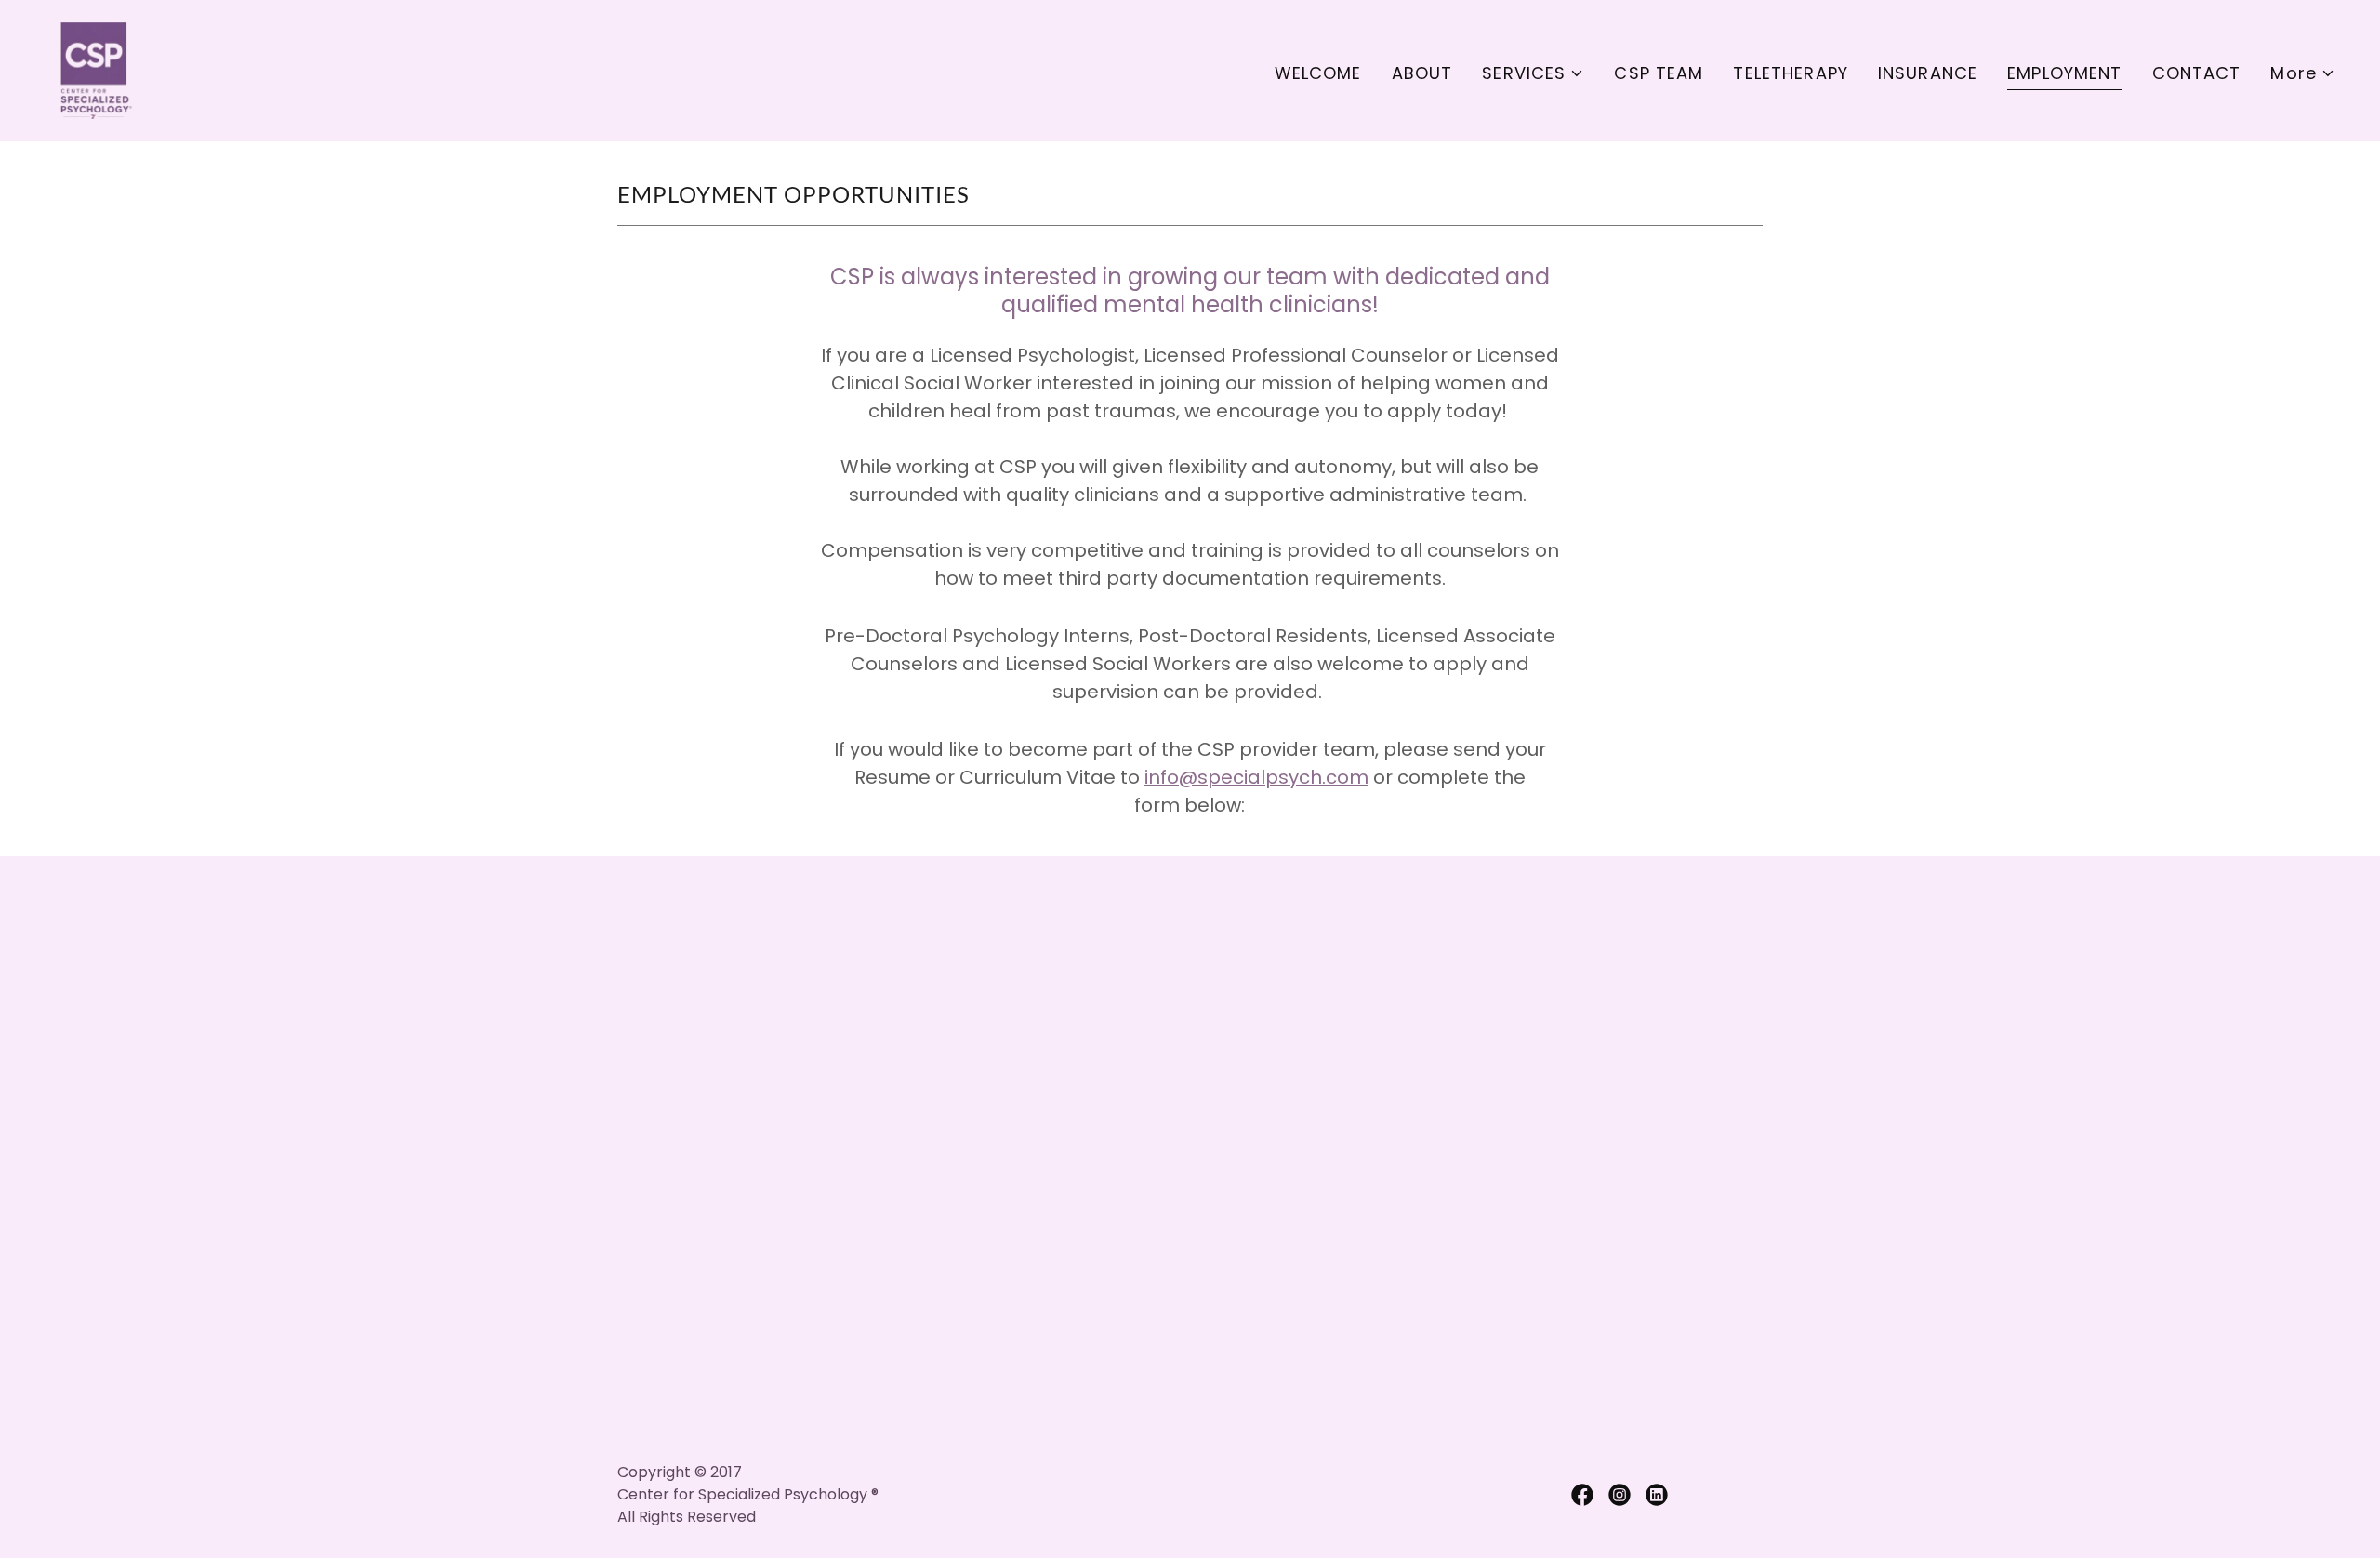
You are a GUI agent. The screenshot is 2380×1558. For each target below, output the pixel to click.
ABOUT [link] (1422, 73)
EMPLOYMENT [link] (2064, 73)
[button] (1533, 73)
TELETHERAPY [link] (1790, 73)
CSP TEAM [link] (1659, 73)
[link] (93, 69)
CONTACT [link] (2197, 73)
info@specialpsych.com (1256, 777)
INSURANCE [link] (1928, 73)
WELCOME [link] (1318, 73)
